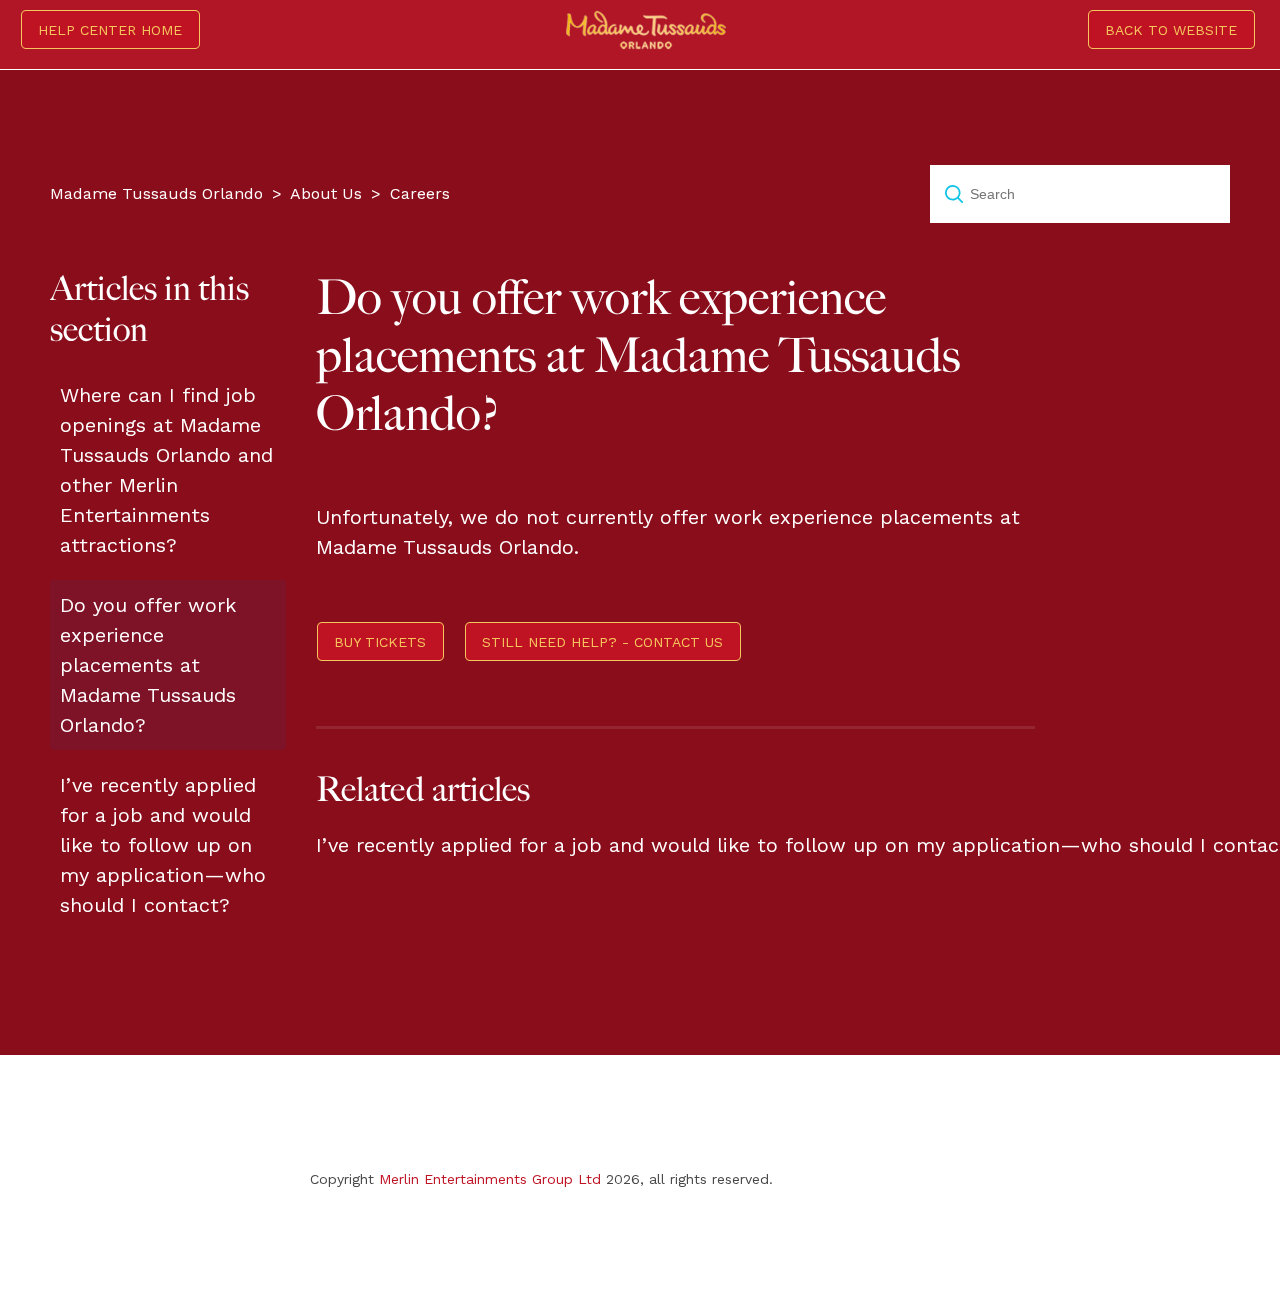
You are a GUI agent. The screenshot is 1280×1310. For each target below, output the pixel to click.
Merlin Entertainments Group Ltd (490, 1179)
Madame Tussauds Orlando (156, 193)
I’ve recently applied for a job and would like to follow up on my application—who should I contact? (163, 845)
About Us (326, 193)
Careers (420, 193)
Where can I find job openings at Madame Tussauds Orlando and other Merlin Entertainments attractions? (166, 470)
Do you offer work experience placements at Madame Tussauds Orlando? (148, 665)
